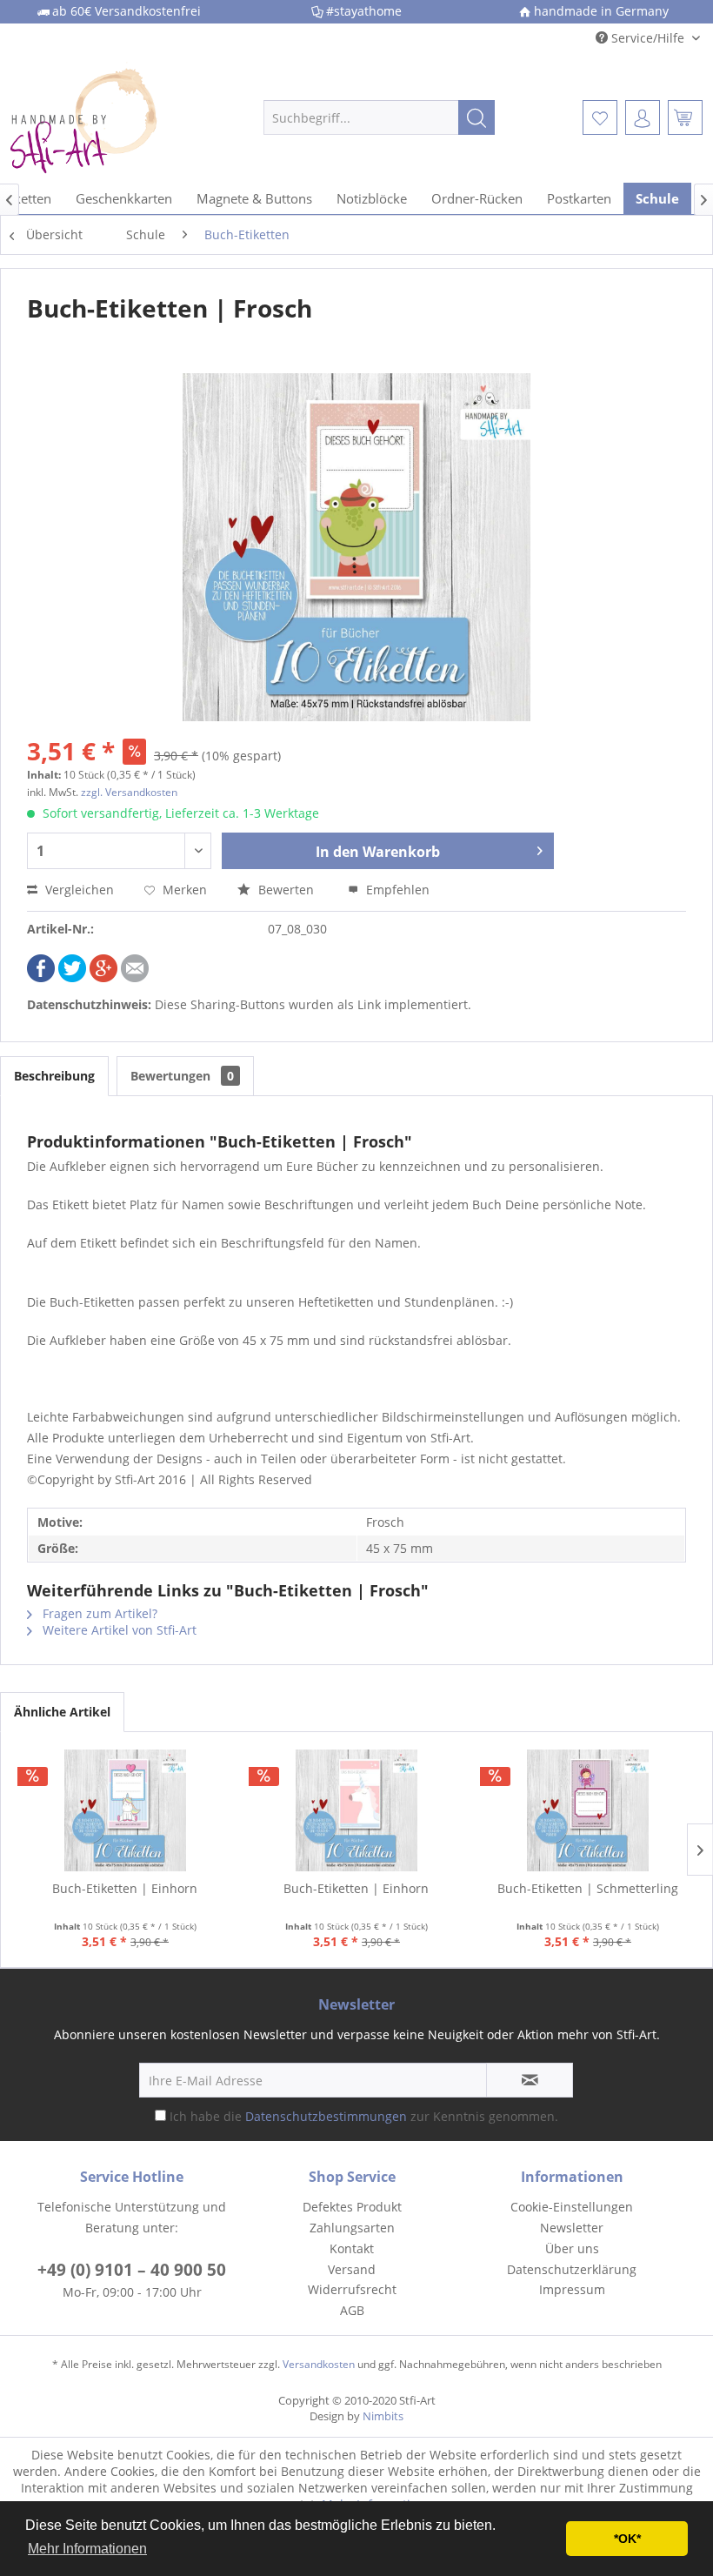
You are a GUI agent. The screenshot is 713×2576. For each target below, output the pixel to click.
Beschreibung (54, 1076)
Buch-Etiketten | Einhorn (125, 1888)
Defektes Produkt (352, 2207)
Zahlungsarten (352, 2228)
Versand (352, 2269)
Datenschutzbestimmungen (326, 2116)
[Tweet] (72, 977)
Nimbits (383, 2416)
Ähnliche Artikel (62, 1712)
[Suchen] (476, 117)
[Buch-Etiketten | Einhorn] (125, 1810)
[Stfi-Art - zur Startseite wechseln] (107, 117)
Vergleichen (78, 890)
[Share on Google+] (103, 977)
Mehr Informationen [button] (87, 2549)
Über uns (572, 2248)
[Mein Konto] (643, 117)
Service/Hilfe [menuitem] (648, 38)
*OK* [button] (627, 2539)
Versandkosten (319, 2364)
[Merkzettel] (600, 117)
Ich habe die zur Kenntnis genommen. (364, 2116)
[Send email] (135, 977)
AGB (352, 2310)
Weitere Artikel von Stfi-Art (118, 1630)
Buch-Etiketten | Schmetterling (588, 1888)
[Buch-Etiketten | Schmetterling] (588, 1810)
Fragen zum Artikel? (98, 1613)
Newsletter (572, 2228)
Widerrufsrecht (352, 2289)
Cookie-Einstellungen (572, 2207)
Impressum (572, 2289)
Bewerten (286, 890)
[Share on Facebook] (41, 977)
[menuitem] (380, 117)
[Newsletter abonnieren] (530, 2080)
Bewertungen (182, 1076)
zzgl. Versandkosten (129, 792)
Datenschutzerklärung (572, 2269)
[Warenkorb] (685, 117)
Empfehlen (396, 890)
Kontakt (352, 2248)
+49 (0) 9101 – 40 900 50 (132, 2270)
